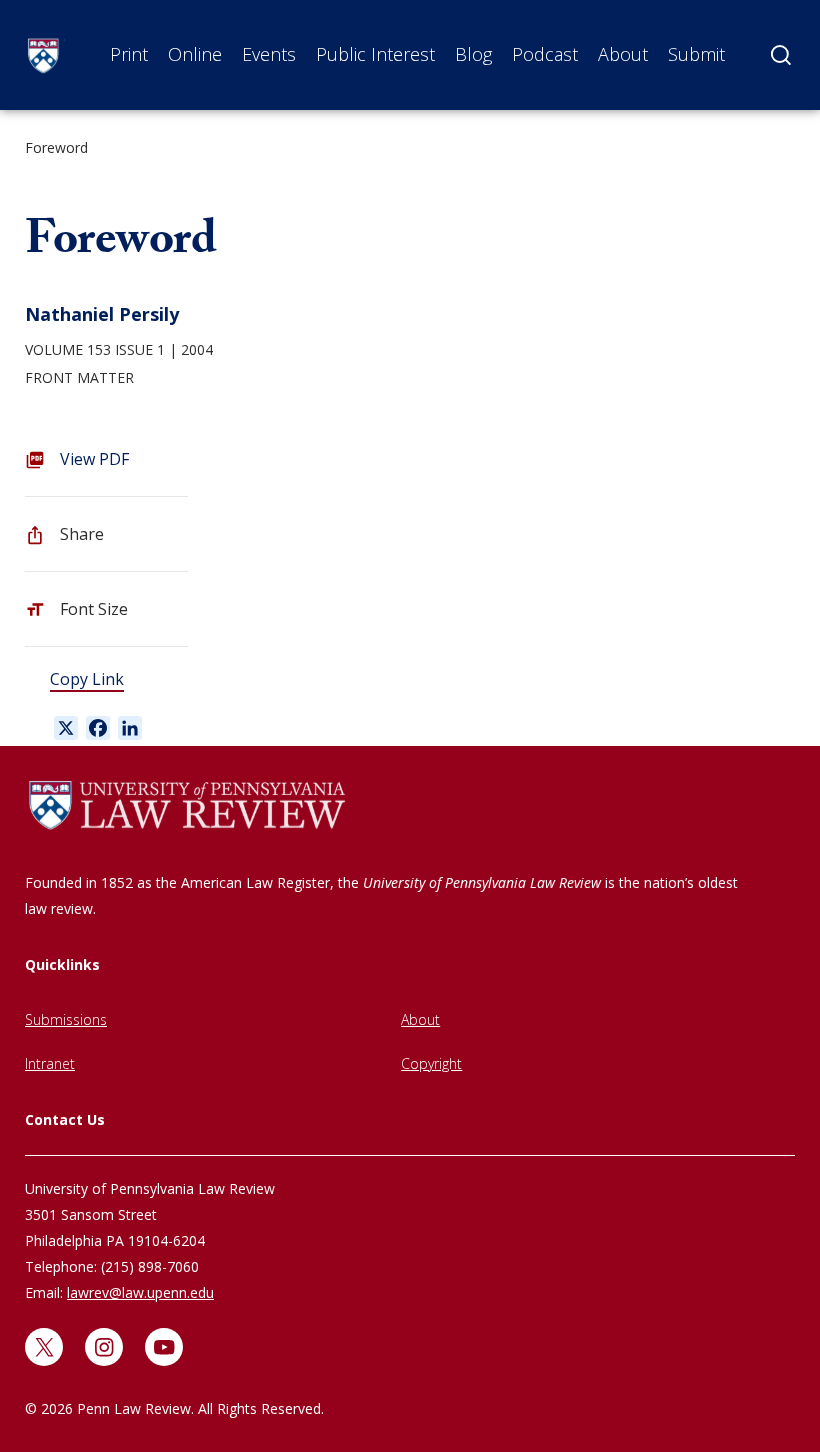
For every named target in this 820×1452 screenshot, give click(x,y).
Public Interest (375, 54)
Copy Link (87, 679)
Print (129, 54)
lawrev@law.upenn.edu (140, 1292)
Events (269, 54)
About (623, 54)
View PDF (94, 459)
